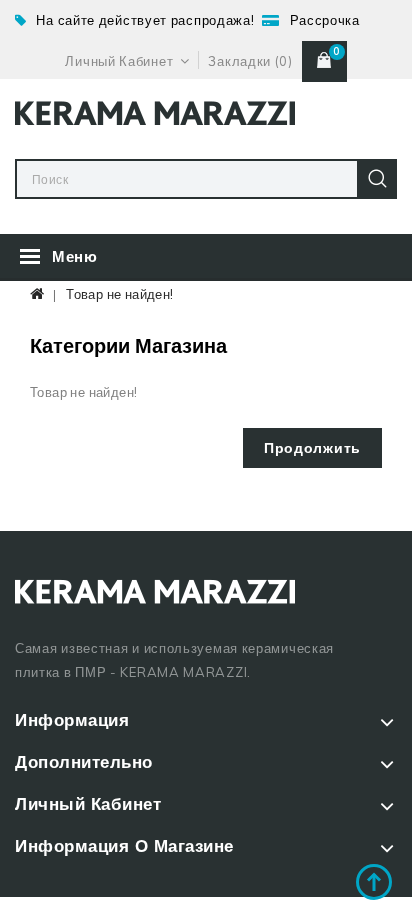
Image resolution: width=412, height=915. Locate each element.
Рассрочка (325, 20)
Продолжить (312, 448)
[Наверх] (374, 882)
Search (377, 179)
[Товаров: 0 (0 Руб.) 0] (324, 61)
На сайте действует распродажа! (145, 20)
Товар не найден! (119, 294)
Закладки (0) (250, 61)
